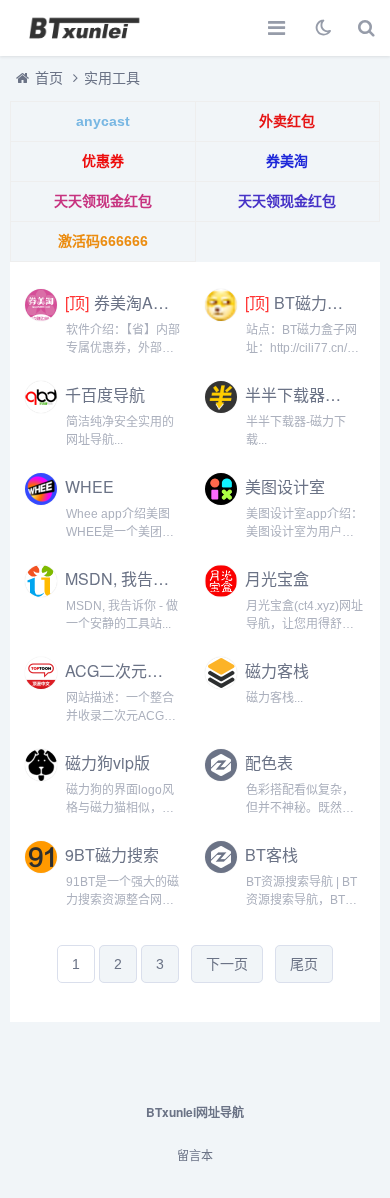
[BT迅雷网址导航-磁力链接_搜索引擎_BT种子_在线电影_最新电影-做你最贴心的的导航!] (85, 28)
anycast (103, 121)
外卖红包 (287, 121)
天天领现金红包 (103, 201)
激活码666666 (103, 241)
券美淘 (287, 161)
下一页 (227, 964)
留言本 (195, 1156)
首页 (49, 78)
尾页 (304, 964)
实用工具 (112, 78)
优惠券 (103, 161)
